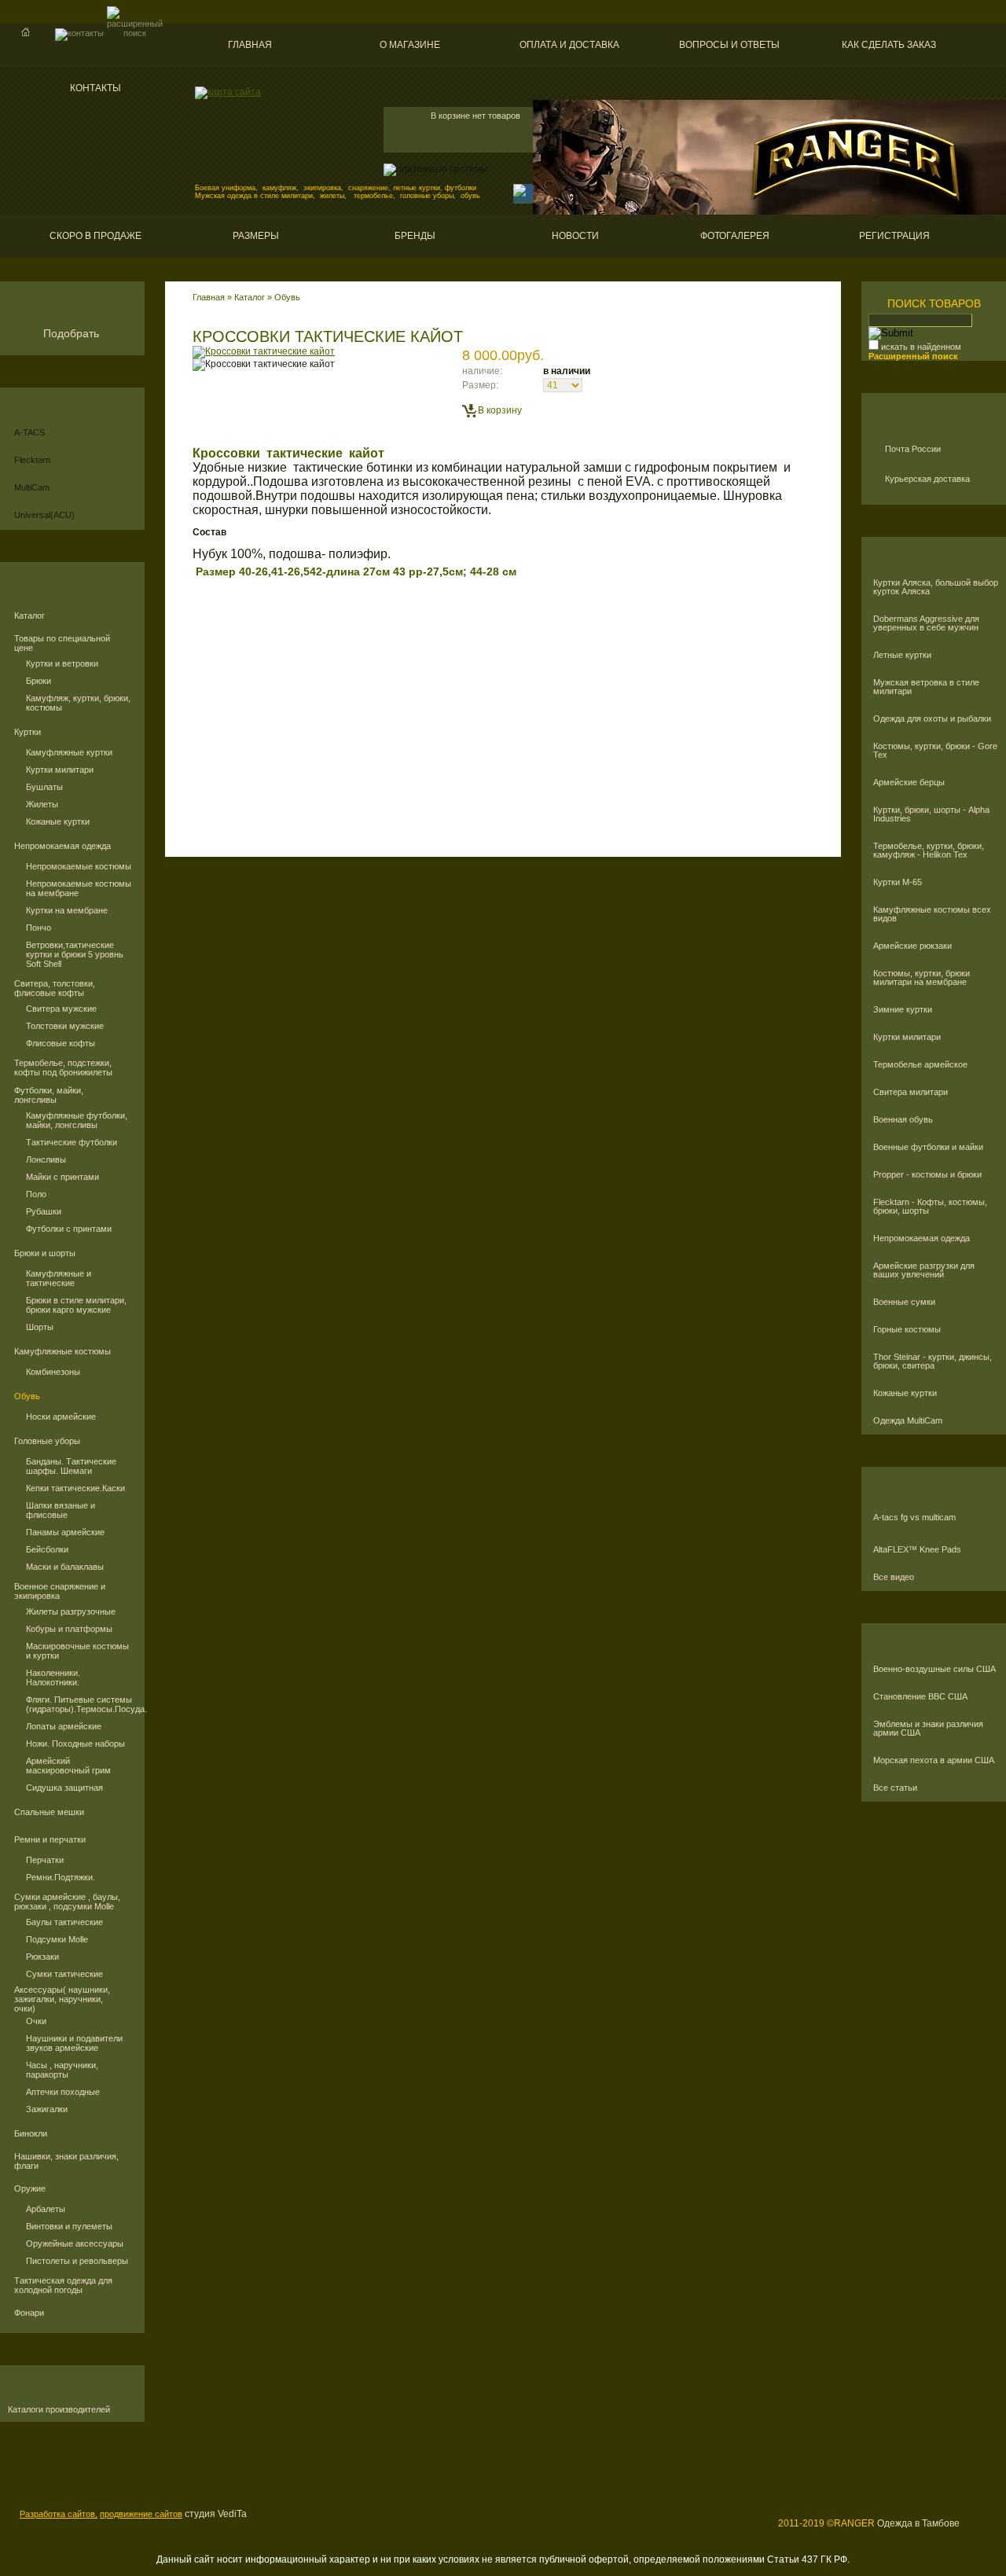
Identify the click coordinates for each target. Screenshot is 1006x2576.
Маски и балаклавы (65, 1567)
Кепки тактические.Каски (75, 1488)
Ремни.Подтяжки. (61, 1877)
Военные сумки (904, 1302)
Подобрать (71, 333)
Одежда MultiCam (908, 1421)
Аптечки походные (63, 2092)
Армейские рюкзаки (912, 946)
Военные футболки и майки (928, 1147)
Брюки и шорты (45, 1253)
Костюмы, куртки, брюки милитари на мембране (922, 978)
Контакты (95, 88)
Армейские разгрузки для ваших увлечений (924, 1270)
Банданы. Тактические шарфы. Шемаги (71, 1466)
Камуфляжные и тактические (59, 1278)
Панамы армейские (65, 1532)
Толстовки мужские (65, 1026)
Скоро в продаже (95, 236)
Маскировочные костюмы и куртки (77, 1651)
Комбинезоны (53, 1372)
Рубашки (44, 1211)
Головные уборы (47, 1441)
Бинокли (31, 2133)
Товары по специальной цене (62, 643)
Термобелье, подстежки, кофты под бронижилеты (63, 1068)
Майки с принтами (62, 1177)
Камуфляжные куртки (69, 752)
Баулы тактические (64, 1922)
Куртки (28, 732)
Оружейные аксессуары (75, 2243)
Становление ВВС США (920, 1697)
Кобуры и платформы (69, 1629)
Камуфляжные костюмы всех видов (932, 914)
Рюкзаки (42, 1957)
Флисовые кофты (61, 1043)
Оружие (30, 2188)
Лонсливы (46, 1159)
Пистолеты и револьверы (77, 2261)
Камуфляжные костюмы (62, 1351)
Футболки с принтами (69, 1229)
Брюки (39, 681)
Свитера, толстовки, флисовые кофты (55, 988)
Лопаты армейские (64, 1726)
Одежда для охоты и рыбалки (932, 719)
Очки (36, 2021)
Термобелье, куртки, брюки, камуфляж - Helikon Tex (929, 851)
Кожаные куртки (58, 821)
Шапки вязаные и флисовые (61, 1510)
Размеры (256, 236)
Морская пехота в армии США (934, 1760)
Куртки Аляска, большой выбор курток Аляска (936, 587)
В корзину (500, 410)
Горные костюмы (907, 1330)
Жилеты (42, 804)
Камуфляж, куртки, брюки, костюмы (78, 703)
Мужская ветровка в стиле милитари (926, 687)
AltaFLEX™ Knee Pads (917, 1550)
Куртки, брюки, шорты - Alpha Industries (931, 814)
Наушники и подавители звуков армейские (74, 2043)
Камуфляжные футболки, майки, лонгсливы (77, 1120)
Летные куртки (902, 655)
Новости (575, 236)
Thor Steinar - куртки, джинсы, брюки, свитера (933, 1361)
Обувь (27, 1396)
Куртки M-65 (898, 882)
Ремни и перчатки (50, 1839)
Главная (250, 45)
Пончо (39, 928)
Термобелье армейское (920, 1065)
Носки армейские (61, 1417)
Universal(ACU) (44, 515)
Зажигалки (47, 2109)
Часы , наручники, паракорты (62, 2070)
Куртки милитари (60, 770)
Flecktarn (32, 460)
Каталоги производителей (59, 2410)
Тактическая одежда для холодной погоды (63, 2285)
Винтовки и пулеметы (69, 2226)
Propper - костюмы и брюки (927, 1175)
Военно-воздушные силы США (934, 1669)
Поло (36, 1194)
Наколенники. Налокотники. (53, 1678)
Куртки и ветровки (62, 663)
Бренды (415, 236)
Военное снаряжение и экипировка (60, 1591)
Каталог (29, 616)
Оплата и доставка (569, 45)
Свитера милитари (911, 1092)
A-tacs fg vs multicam (914, 1518)
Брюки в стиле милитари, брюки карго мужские (76, 1305)
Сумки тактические (64, 1974)
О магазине (410, 45)
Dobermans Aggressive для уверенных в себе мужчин (926, 623)
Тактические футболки (72, 1142)
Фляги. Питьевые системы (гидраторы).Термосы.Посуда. (79, 1704)
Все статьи (895, 1788)
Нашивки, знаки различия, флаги (66, 2161)
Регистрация (894, 236)
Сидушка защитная (64, 1788)
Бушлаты (44, 787)
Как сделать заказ (889, 45)
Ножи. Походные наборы (75, 1744)
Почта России (913, 449)
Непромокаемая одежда (62, 846)
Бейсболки (47, 1549)
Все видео (894, 1577)
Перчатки (45, 1860)
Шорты (40, 1327)
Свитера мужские (61, 1009)
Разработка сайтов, (59, 2514)
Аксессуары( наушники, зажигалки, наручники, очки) (62, 1999)
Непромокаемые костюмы (79, 866)
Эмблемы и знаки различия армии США (928, 1729)
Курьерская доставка (927, 479)
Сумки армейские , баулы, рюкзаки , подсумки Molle (67, 1902)
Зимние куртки (903, 1010)
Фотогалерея (735, 236)
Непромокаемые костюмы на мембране (79, 888)
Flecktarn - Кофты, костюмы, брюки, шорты (930, 1207)
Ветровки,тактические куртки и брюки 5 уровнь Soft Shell (75, 954)
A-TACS (29, 432)
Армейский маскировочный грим (68, 1766)
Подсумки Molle (57, 1939)
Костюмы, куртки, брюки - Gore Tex (935, 751)
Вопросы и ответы (729, 45)
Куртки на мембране (67, 910)
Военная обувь (903, 1120)
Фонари (29, 2313)
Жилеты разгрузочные (71, 1611)
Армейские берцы (909, 783)
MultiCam (32, 487)
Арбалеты (46, 2209)
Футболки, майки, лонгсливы (49, 1095)
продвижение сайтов (141, 2514)
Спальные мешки (49, 1812)
